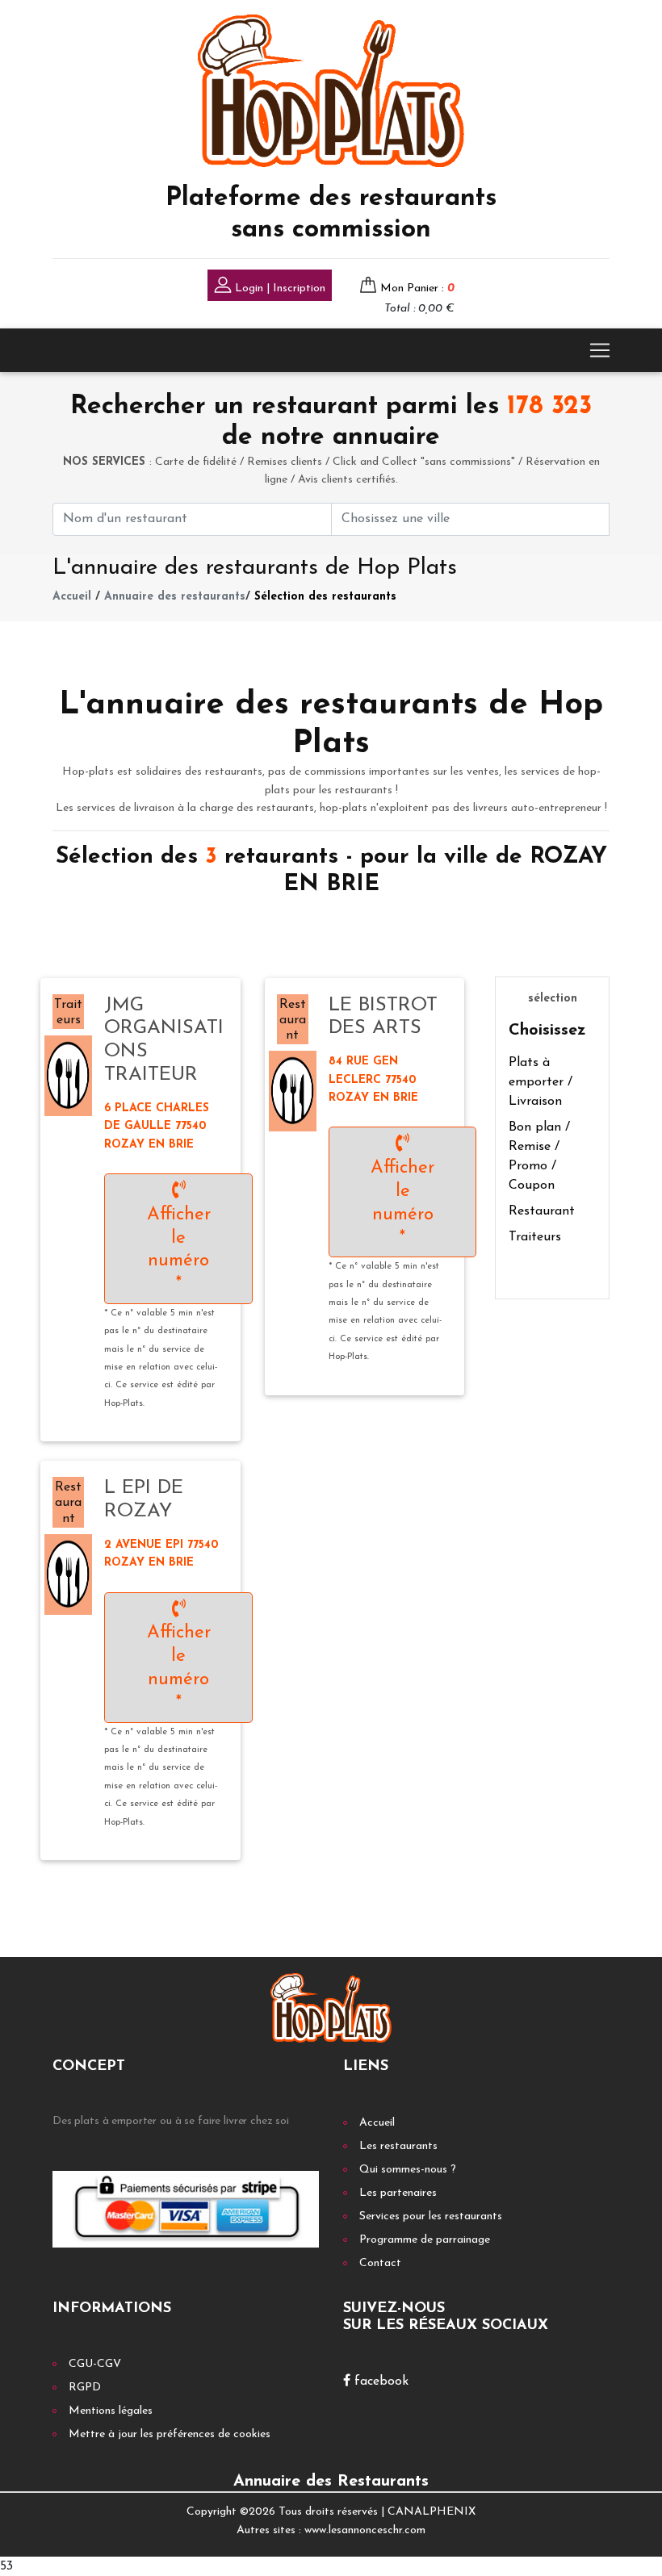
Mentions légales (111, 2411)
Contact (380, 2263)
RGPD (85, 2388)
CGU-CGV (95, 2364)
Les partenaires (398, 2193)
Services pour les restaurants (431, 2216)
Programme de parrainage (425, 2240)
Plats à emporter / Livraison (540, 1082)
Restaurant (542, 1211)
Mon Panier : (417, 289)
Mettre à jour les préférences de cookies (170, 2434)
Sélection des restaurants (325, 597)
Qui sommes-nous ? (408, 2170)
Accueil (72, 597)
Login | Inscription (279, 289)
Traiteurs (535, 1237)
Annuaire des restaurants (175, 597)
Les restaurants (398, 2146)
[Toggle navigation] (600, 350)
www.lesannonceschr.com (365, 2530)
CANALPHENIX (432, 2512)
